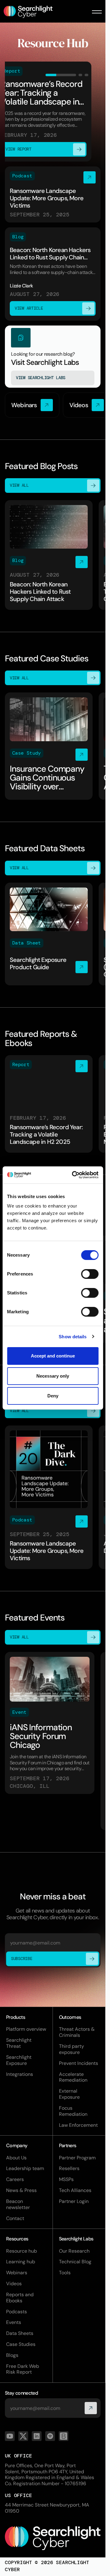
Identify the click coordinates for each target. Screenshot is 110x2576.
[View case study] (49, 746)
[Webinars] (32, 405)
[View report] (53, 111)
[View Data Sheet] (49, 934)
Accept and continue (53, 1356)
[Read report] (49, 1104)
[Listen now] (53, 195)
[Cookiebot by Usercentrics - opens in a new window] (74, 1175)
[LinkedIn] (37, 2436)
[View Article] (49, 555)
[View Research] (53, 357)
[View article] (53, 274)
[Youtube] (10, 2436)
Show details (73, 1337)
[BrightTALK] (64, 2436)
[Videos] (87, 405)
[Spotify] (50, 2436)
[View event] (50, 1723)
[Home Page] (32, 12)
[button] (97, 12)
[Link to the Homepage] (53, 2538)
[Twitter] (23, 2436)
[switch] (90, 1274)
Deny (53, 1396)
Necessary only (53, 1376)
